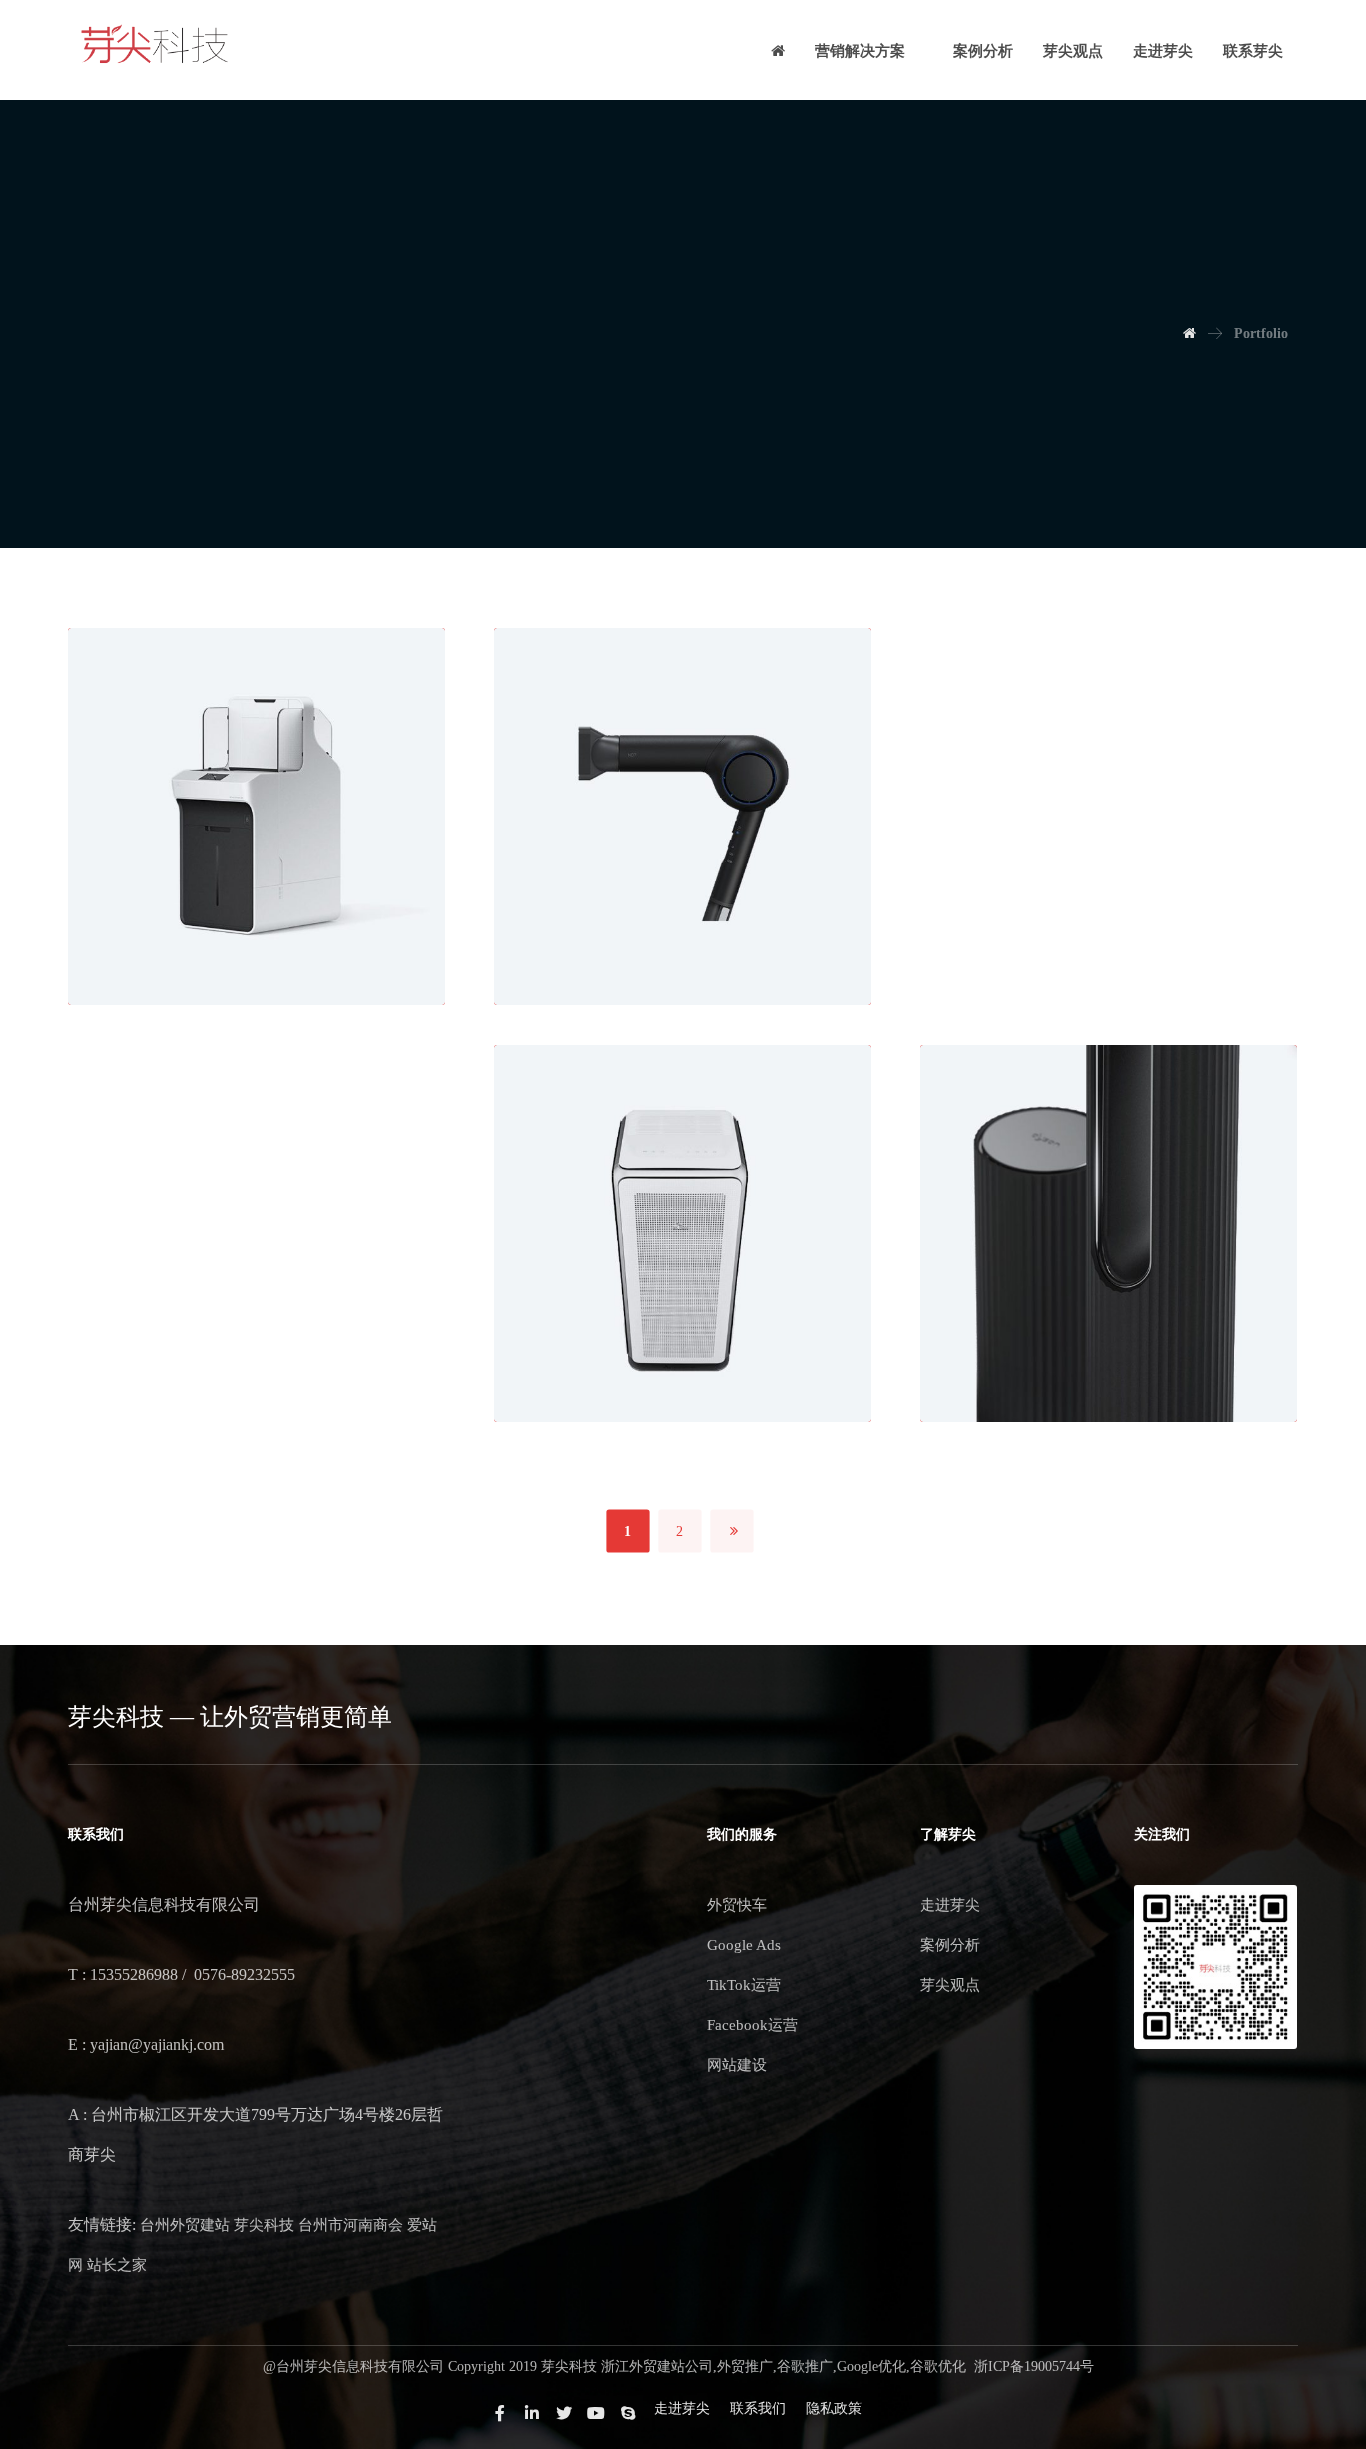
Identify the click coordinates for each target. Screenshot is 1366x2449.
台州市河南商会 (350, 2225)
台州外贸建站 (185, 2225)
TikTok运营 (744, 1985)
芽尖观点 (950, 1985)
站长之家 (117, 2265)
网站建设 (737, 2065)
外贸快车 (737, 1905)
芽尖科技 (264, 2225)
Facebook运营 (752, 2025)
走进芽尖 (950, 1905)
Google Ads (744, 1945)
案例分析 (950, 1945)
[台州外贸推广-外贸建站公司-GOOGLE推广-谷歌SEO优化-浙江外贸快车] (155, 45)
